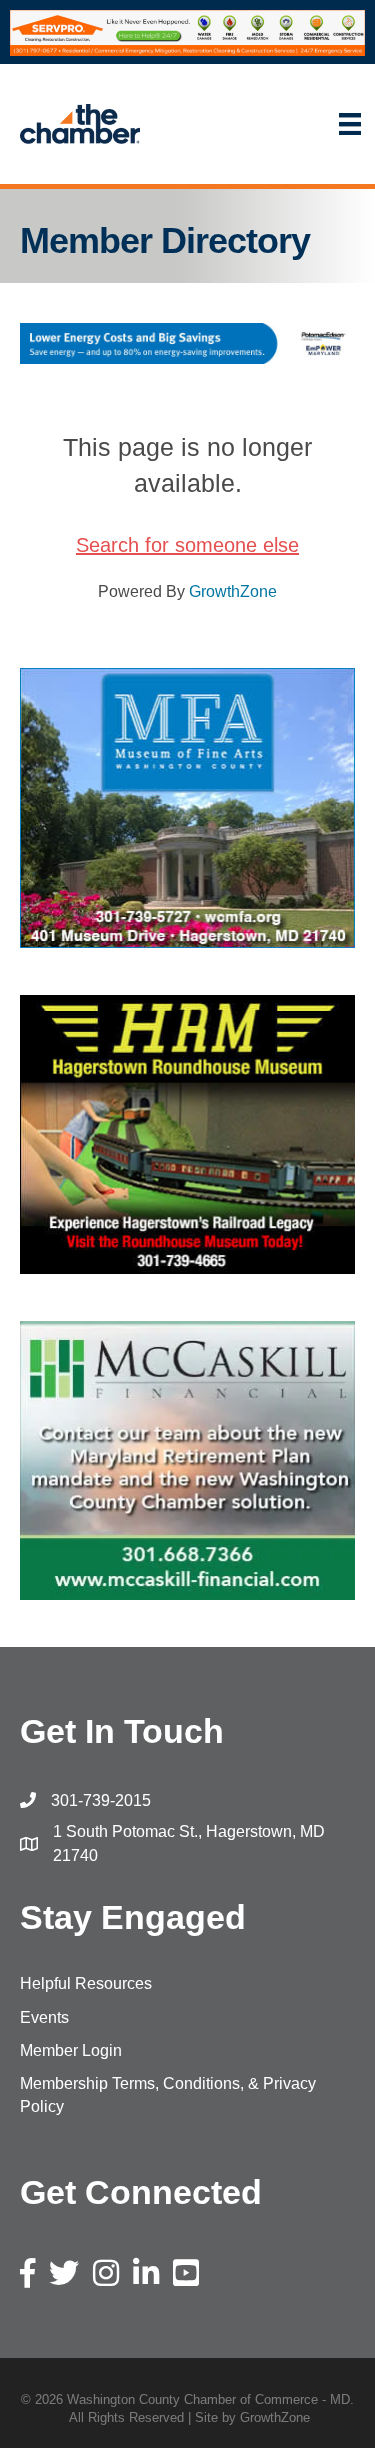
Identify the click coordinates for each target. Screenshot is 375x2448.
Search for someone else (187, 545)
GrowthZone (233, 591)
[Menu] (267, 124)
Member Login (71, 2050)
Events (44, 2017)
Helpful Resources (86, 1983)
